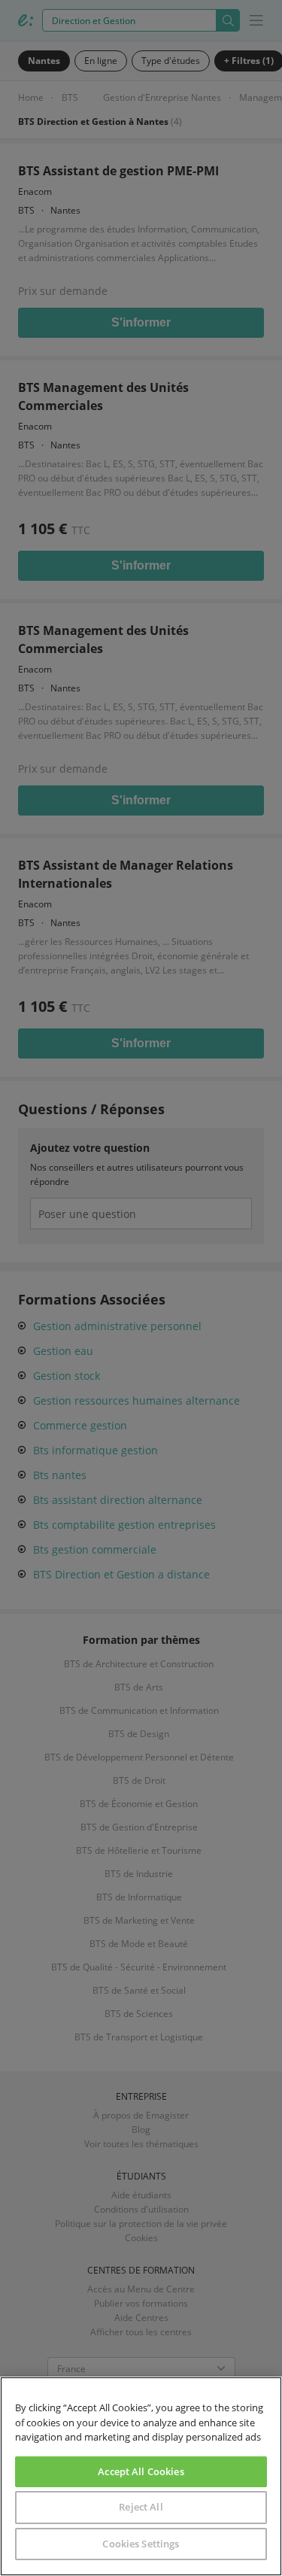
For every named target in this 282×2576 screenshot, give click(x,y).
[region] (141, 2476)
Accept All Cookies (141, 2471)
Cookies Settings (141, 2544)
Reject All (141, 2507)
